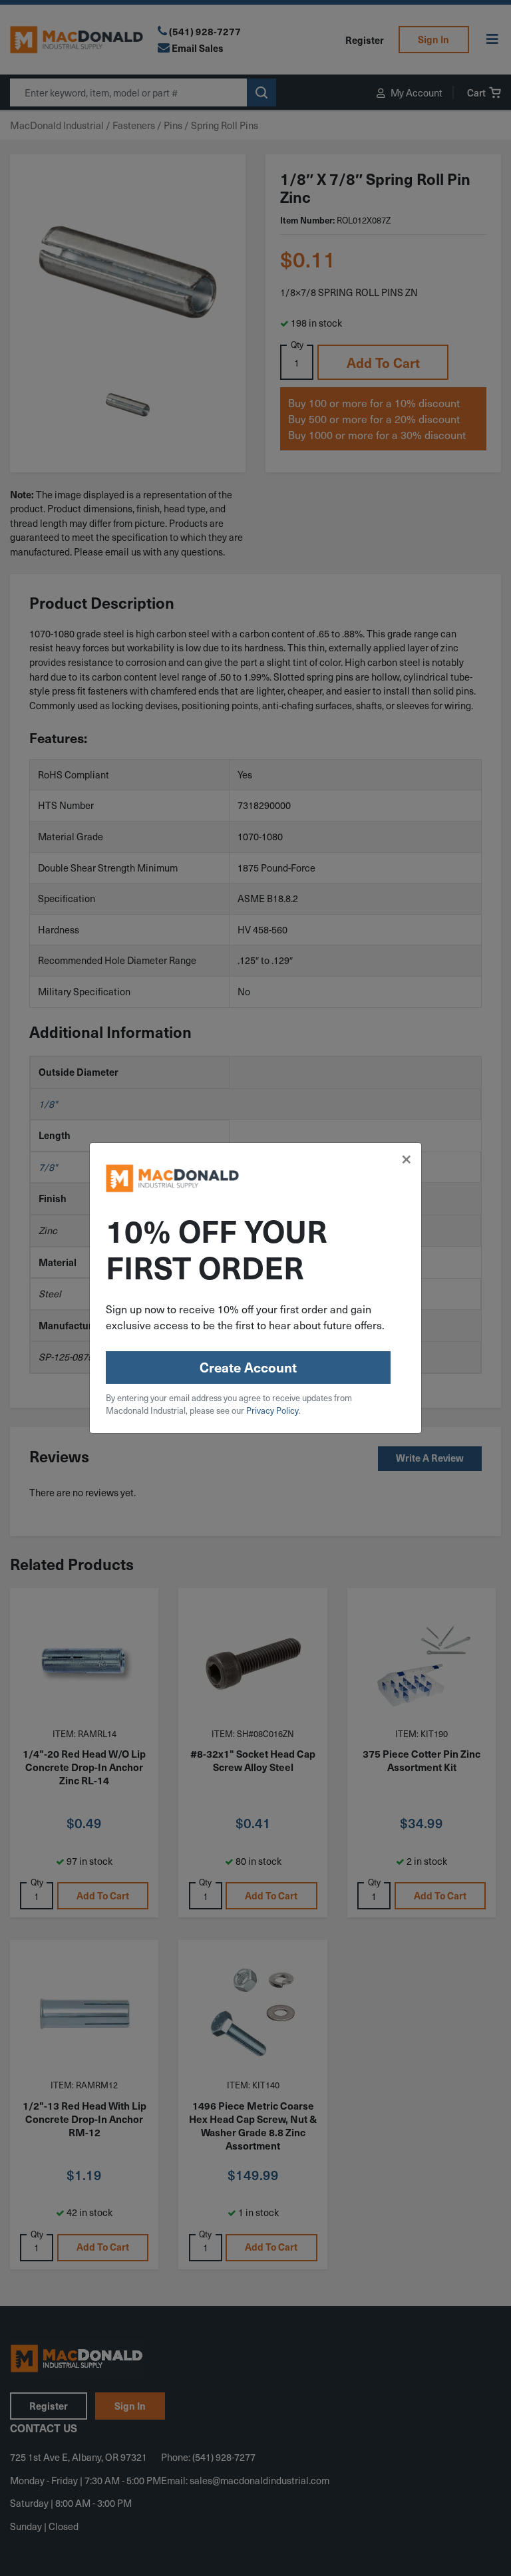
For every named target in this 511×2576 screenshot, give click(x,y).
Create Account (248, 1367)
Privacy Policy (272, 1410)
